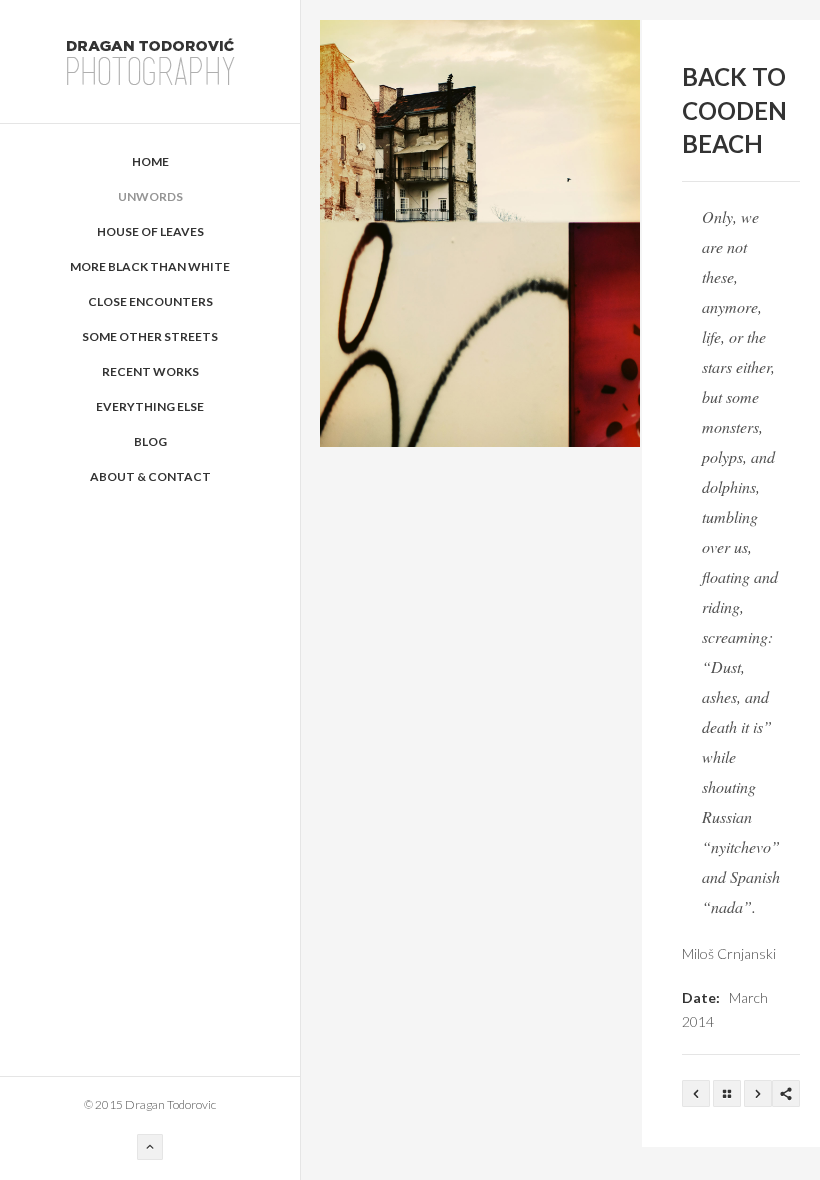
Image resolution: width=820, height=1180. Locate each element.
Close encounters (150, 301)
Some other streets (150, 336)
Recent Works (150, 371)
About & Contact (150, 476)
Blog (150, 441)
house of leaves (150, 231)
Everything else (150, 406)
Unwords (150, 196)
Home (150, 161)
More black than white (150, 266)
